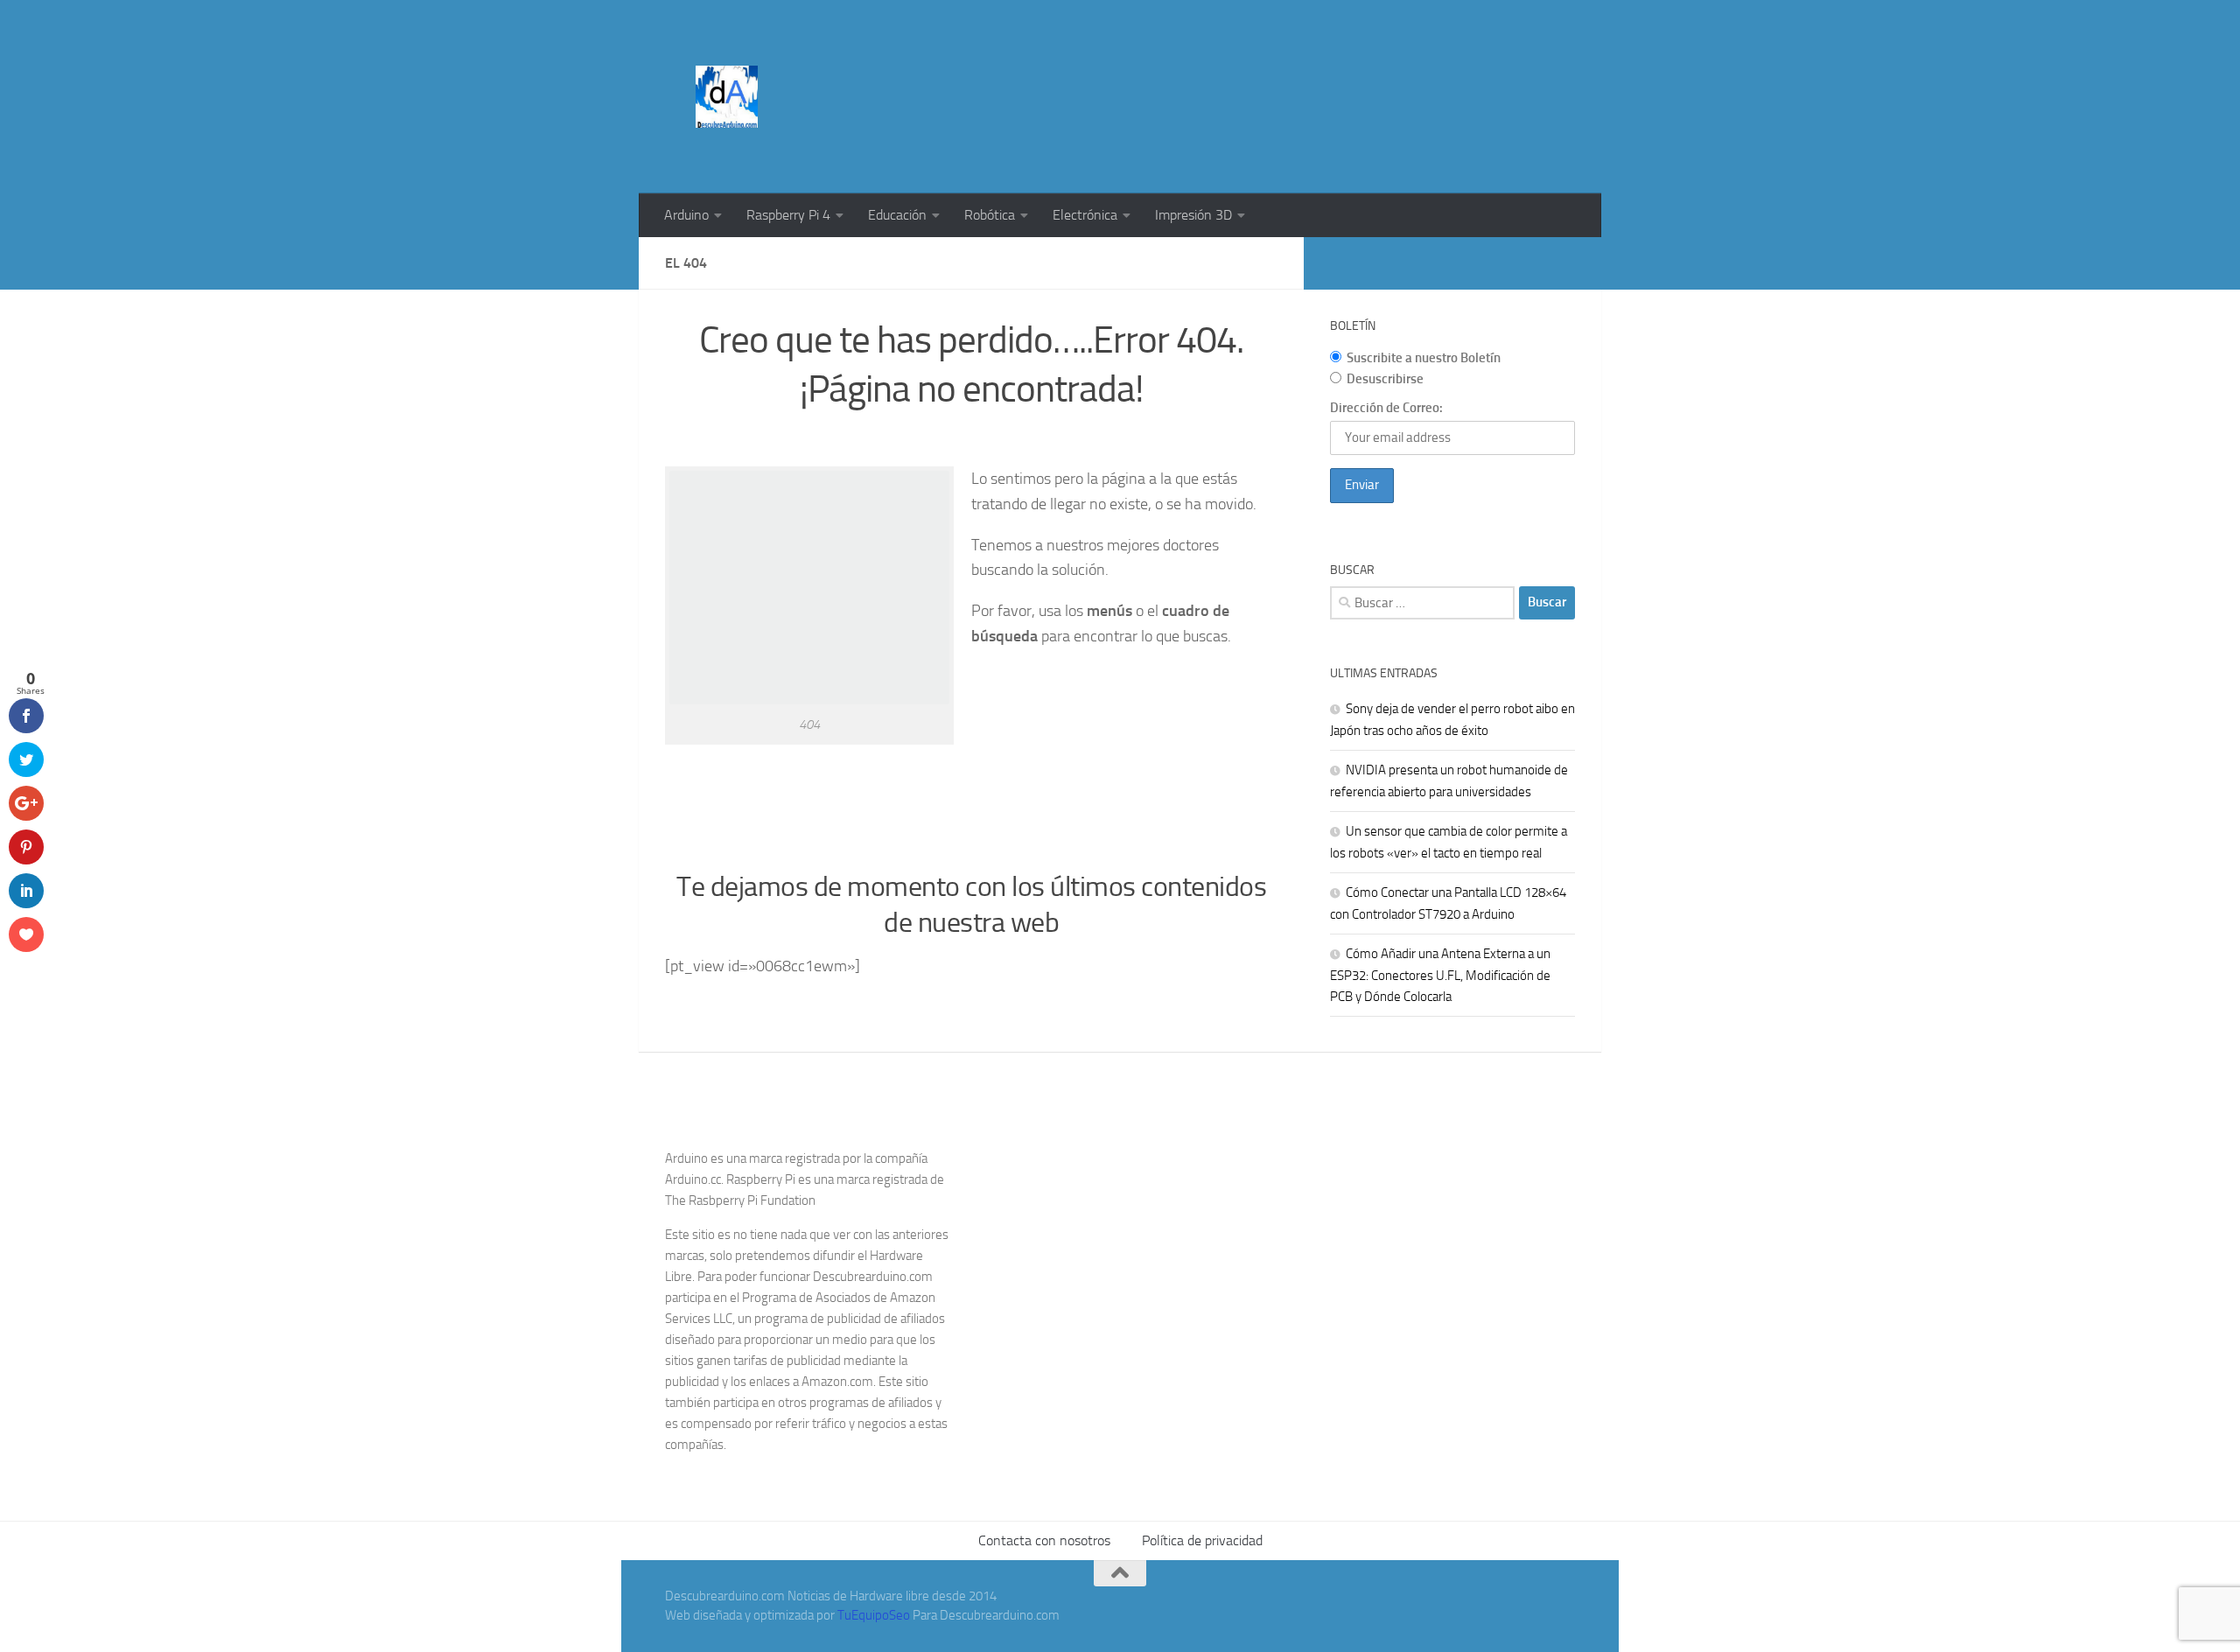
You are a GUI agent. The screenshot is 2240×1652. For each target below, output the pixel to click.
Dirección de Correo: (1386, 408)
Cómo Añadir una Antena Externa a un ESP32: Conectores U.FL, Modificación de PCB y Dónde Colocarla (1440, 975)
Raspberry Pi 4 (788, 215)
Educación (897, 215)
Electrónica (1085, 215)
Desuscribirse (1385, 379)
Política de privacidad (1202, 1540)
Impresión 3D (1193, 215)
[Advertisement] (1256, 66)
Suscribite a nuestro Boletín (1424, 358)
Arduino (686, 215)
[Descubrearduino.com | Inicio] (727, 97)
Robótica (990, 215)
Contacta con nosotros (1044, 1540)
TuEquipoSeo (874, 1615)
